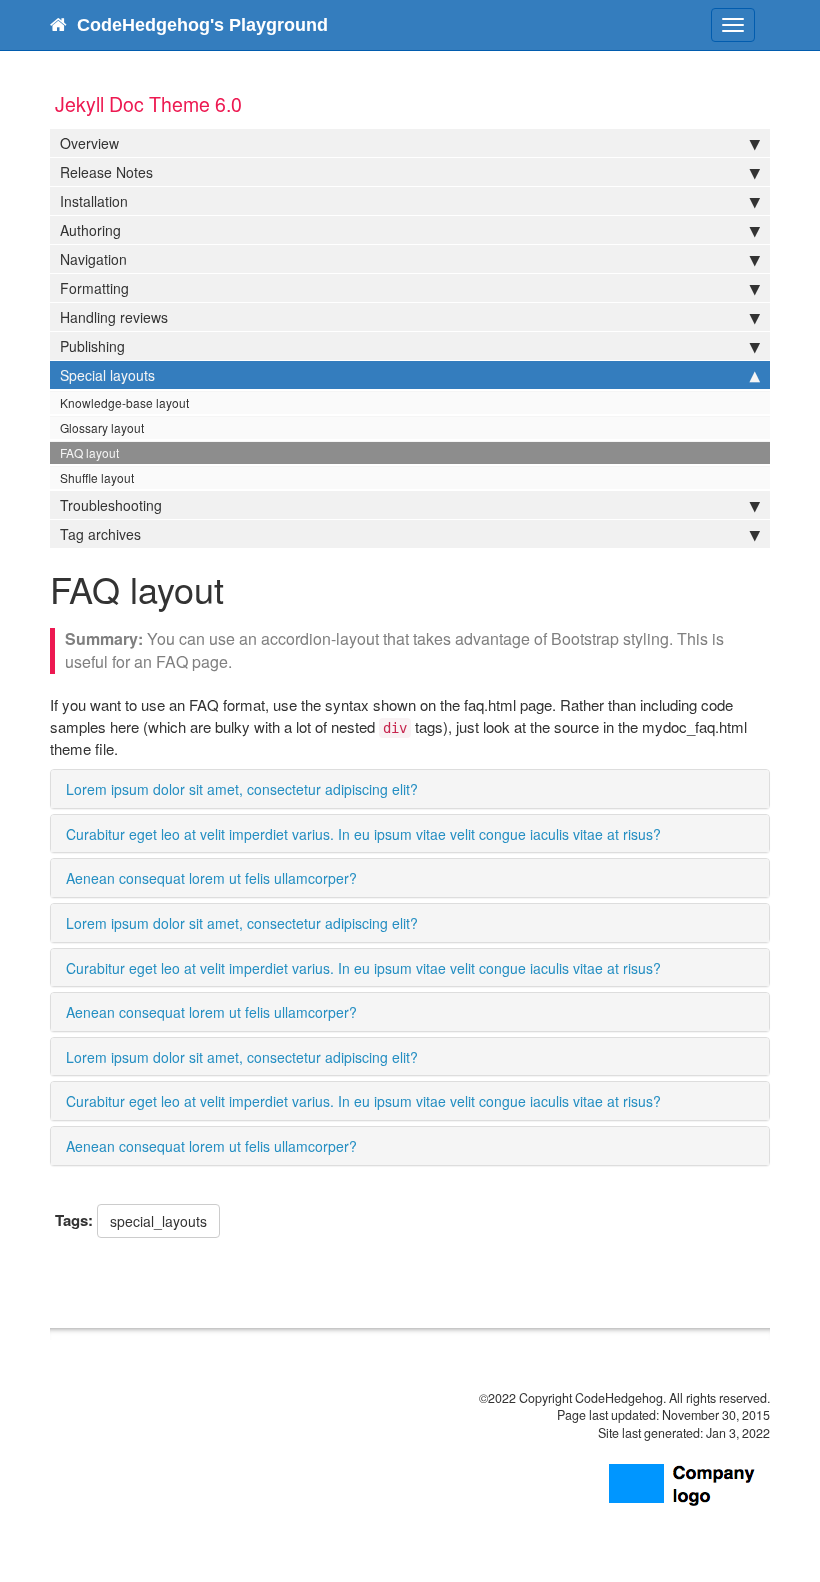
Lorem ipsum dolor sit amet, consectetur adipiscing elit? (242, 789)
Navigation (93, 259)
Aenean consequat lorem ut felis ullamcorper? (211, 878)
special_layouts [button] (158, 1221)
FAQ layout (89, 452)
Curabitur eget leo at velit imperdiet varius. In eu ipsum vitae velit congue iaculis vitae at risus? (363, 834)
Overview (89, 143)
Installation (94, 201)
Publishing (92, 346)
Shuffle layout (97, 477)
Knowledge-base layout (124, 402)
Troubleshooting (111, 505)
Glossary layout (102, 427)
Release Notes (106, 172)
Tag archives (100, 534)
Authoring (90, 230)
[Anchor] (430, 788)
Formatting (94, 288)
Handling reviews (114, 317)
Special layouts (107, 375)
